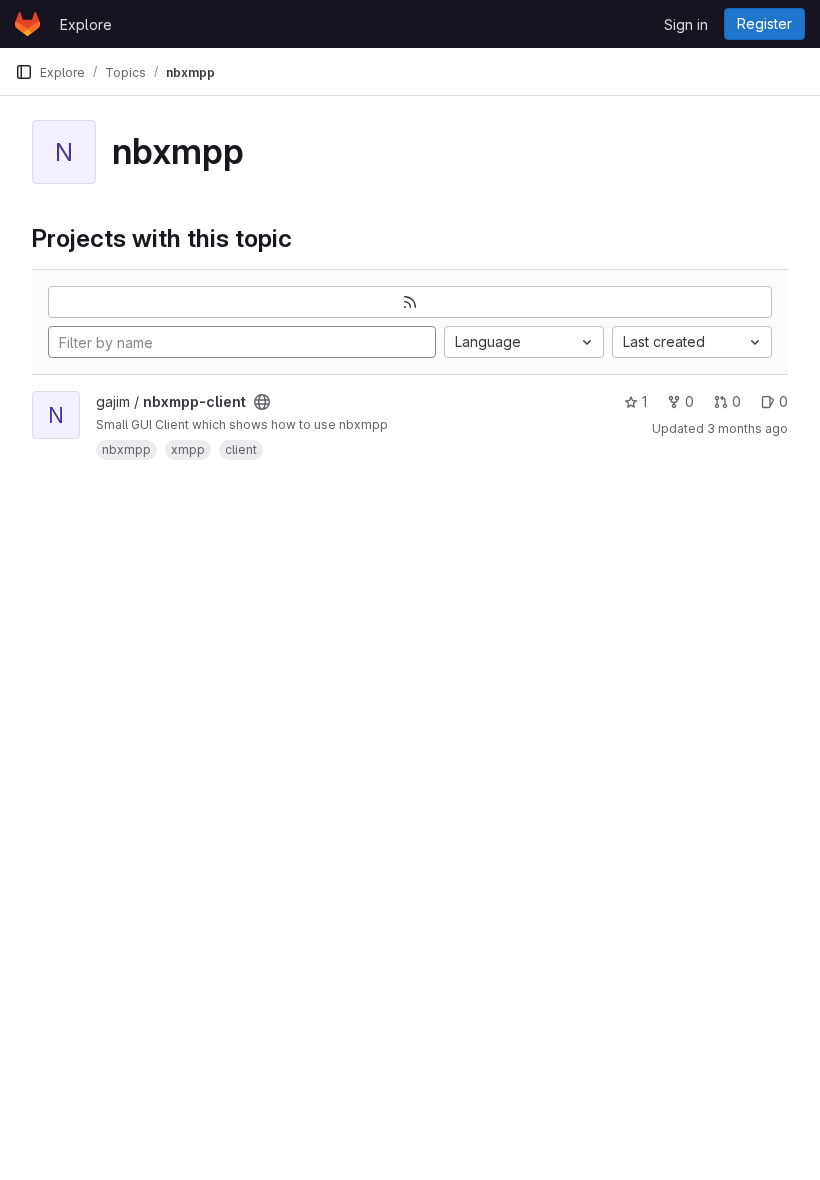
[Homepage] (27, 24)
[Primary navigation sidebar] (24, 72)
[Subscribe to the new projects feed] (410, 302)
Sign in (686, 24)
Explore (86, 24)
